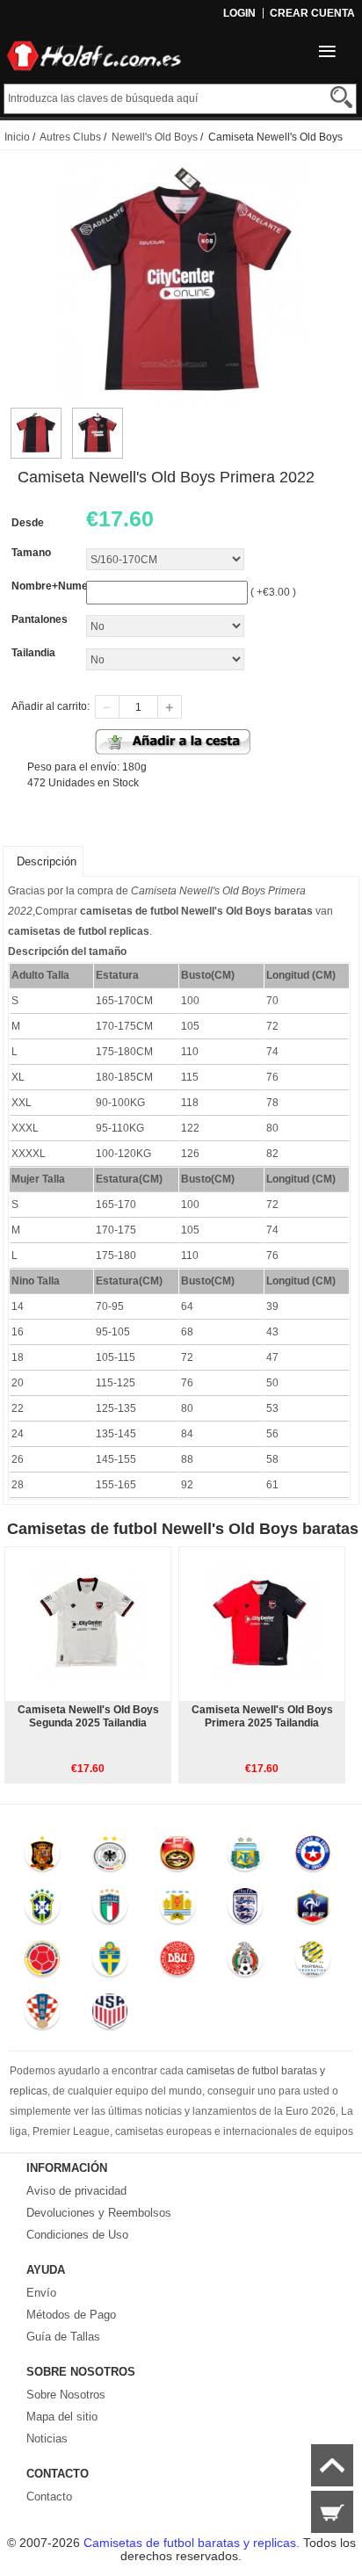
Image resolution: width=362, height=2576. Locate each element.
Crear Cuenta (312, 13)
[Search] (341, 97)
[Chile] (312, 1857)
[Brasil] (43, 1910)
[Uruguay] (177, 1910)
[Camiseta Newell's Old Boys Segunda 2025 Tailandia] (88, 1624)
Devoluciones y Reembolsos (99, 2213)
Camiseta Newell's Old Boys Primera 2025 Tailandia (262, 1716)
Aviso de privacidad (76, 2191)
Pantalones (40, 619)
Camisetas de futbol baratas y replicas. (193, 2543)
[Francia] (312, 1910)
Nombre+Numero (55, 586)
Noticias (47, 2439)
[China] (177, 1857)
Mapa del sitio (62, 2417)
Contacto (49, 2496)
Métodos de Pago (71, 2315)
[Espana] (43, 1857)
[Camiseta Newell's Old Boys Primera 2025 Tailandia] (262, 1624)
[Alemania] (109, 1857)
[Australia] (312, 1963)
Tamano (31, 553)
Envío (41, 2293)
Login (239, 13)
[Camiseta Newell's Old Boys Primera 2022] (36, 416)
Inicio (17, 137)
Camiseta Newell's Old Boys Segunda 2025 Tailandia (88, 1716)
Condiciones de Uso (77, 2235)
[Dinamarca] (177, 1963)
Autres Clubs (70, 137)
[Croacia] (43, 2015)
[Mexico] (245, 1963)
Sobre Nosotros (66, 2395)
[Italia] (109, 1910)
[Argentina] (245, 1857)
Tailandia (33, 653)
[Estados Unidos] (109, 2015)
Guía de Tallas (63, 2337)
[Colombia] (43, 1963)
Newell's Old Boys (155, 137)
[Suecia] (109, 1963)
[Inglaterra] (245, 1910)
